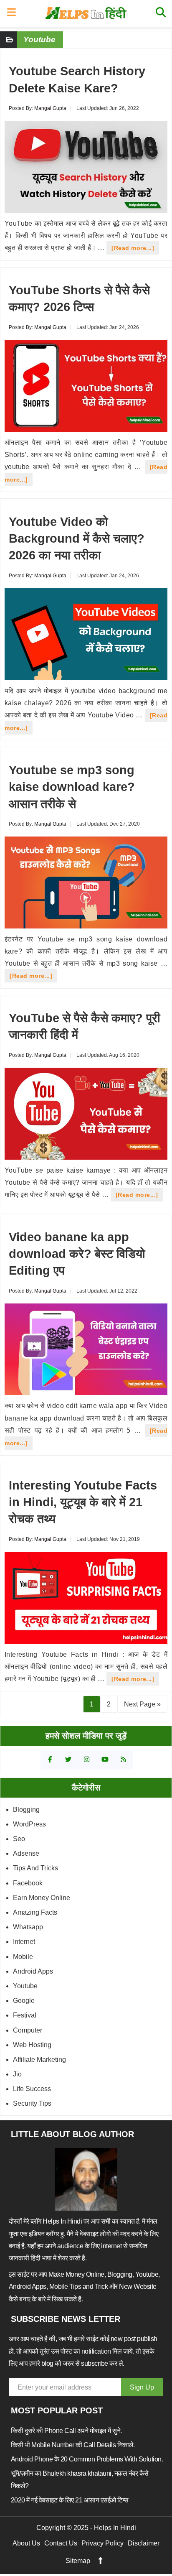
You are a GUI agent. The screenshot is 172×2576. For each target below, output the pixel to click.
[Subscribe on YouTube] (105, 1760)
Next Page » (142, 1704)
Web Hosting (32, 2045)
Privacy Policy (102, 2543)
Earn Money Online (42, 1898)
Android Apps (33, 1971)
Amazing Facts (35, 1912)
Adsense (26, 1853)
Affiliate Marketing (39, 2060)
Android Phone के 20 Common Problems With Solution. (87, 2459)
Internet (24, 1942)
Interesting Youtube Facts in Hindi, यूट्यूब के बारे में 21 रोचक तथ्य (83, 1502)
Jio (17, 2074)
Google (24, 2001)
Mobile (23, 1957)
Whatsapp (28, 1927)
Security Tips (32, 2103)
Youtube (25, 1986)
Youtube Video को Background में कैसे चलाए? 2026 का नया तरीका (77, 539)
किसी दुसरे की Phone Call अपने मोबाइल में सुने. (66, 2431)
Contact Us (61, 2543)
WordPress (29, 1824)
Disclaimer (144, 2543)
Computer (28, 2030)
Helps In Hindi (86, 13)
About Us (26, 2543)
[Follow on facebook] (50, 1760)
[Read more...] (135, 249)
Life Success (32, 2089)
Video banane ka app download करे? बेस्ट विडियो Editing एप (77, 1254)
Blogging (26, 1810)
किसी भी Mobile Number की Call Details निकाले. (73, 2445)
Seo (19, 1839)
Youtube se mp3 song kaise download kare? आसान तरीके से (72, 787)
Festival (25, 2015)
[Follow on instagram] (87, 1760)
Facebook (28, 1883)
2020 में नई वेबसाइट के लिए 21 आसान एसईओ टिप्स (70, 2500)
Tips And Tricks (35, 1868)
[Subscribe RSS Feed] (123, 1760)
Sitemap (78, 2561)
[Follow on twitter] (68, 1760)
